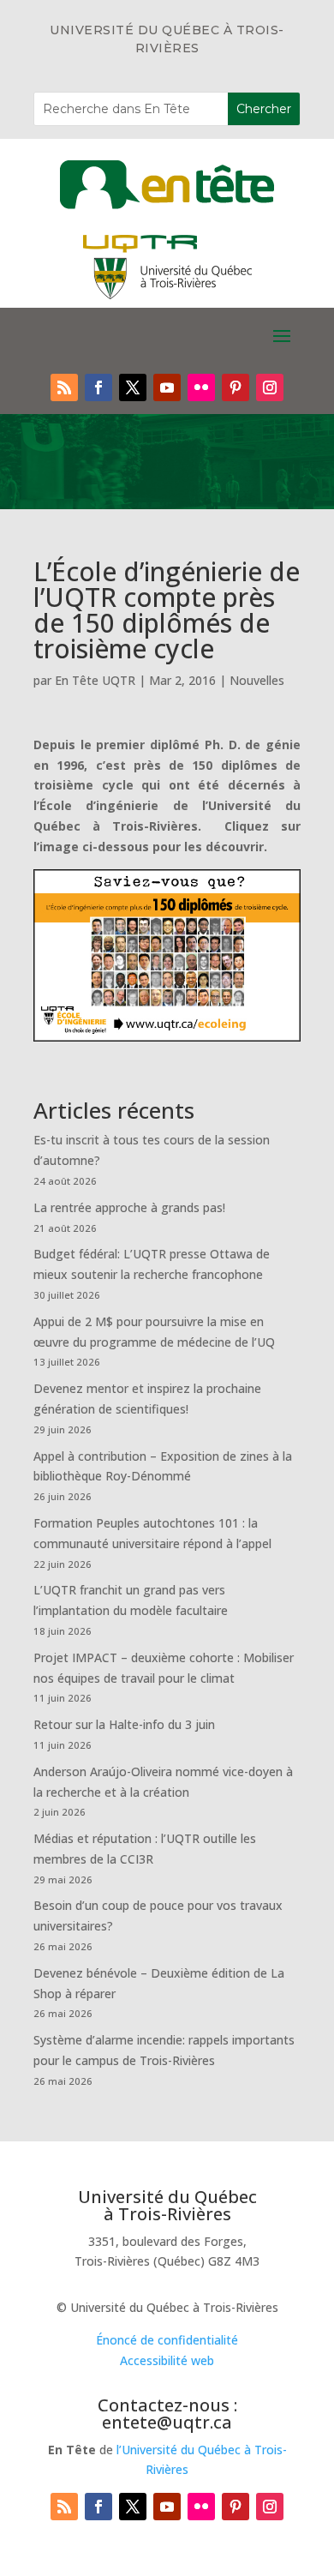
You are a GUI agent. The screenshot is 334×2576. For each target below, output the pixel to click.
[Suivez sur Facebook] (98, 387)
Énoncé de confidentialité (167, 2340)
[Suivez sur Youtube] (167, 387)
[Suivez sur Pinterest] (236, 387)
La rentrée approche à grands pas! (129, 1207)
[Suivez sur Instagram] (270, 387)
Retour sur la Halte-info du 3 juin (124, 1724)
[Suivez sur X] (133, 387)
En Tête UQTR (95, 680)
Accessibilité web (167, 2360)
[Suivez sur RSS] (64, 387)
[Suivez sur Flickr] (201, 387)
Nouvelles (257, 680)
